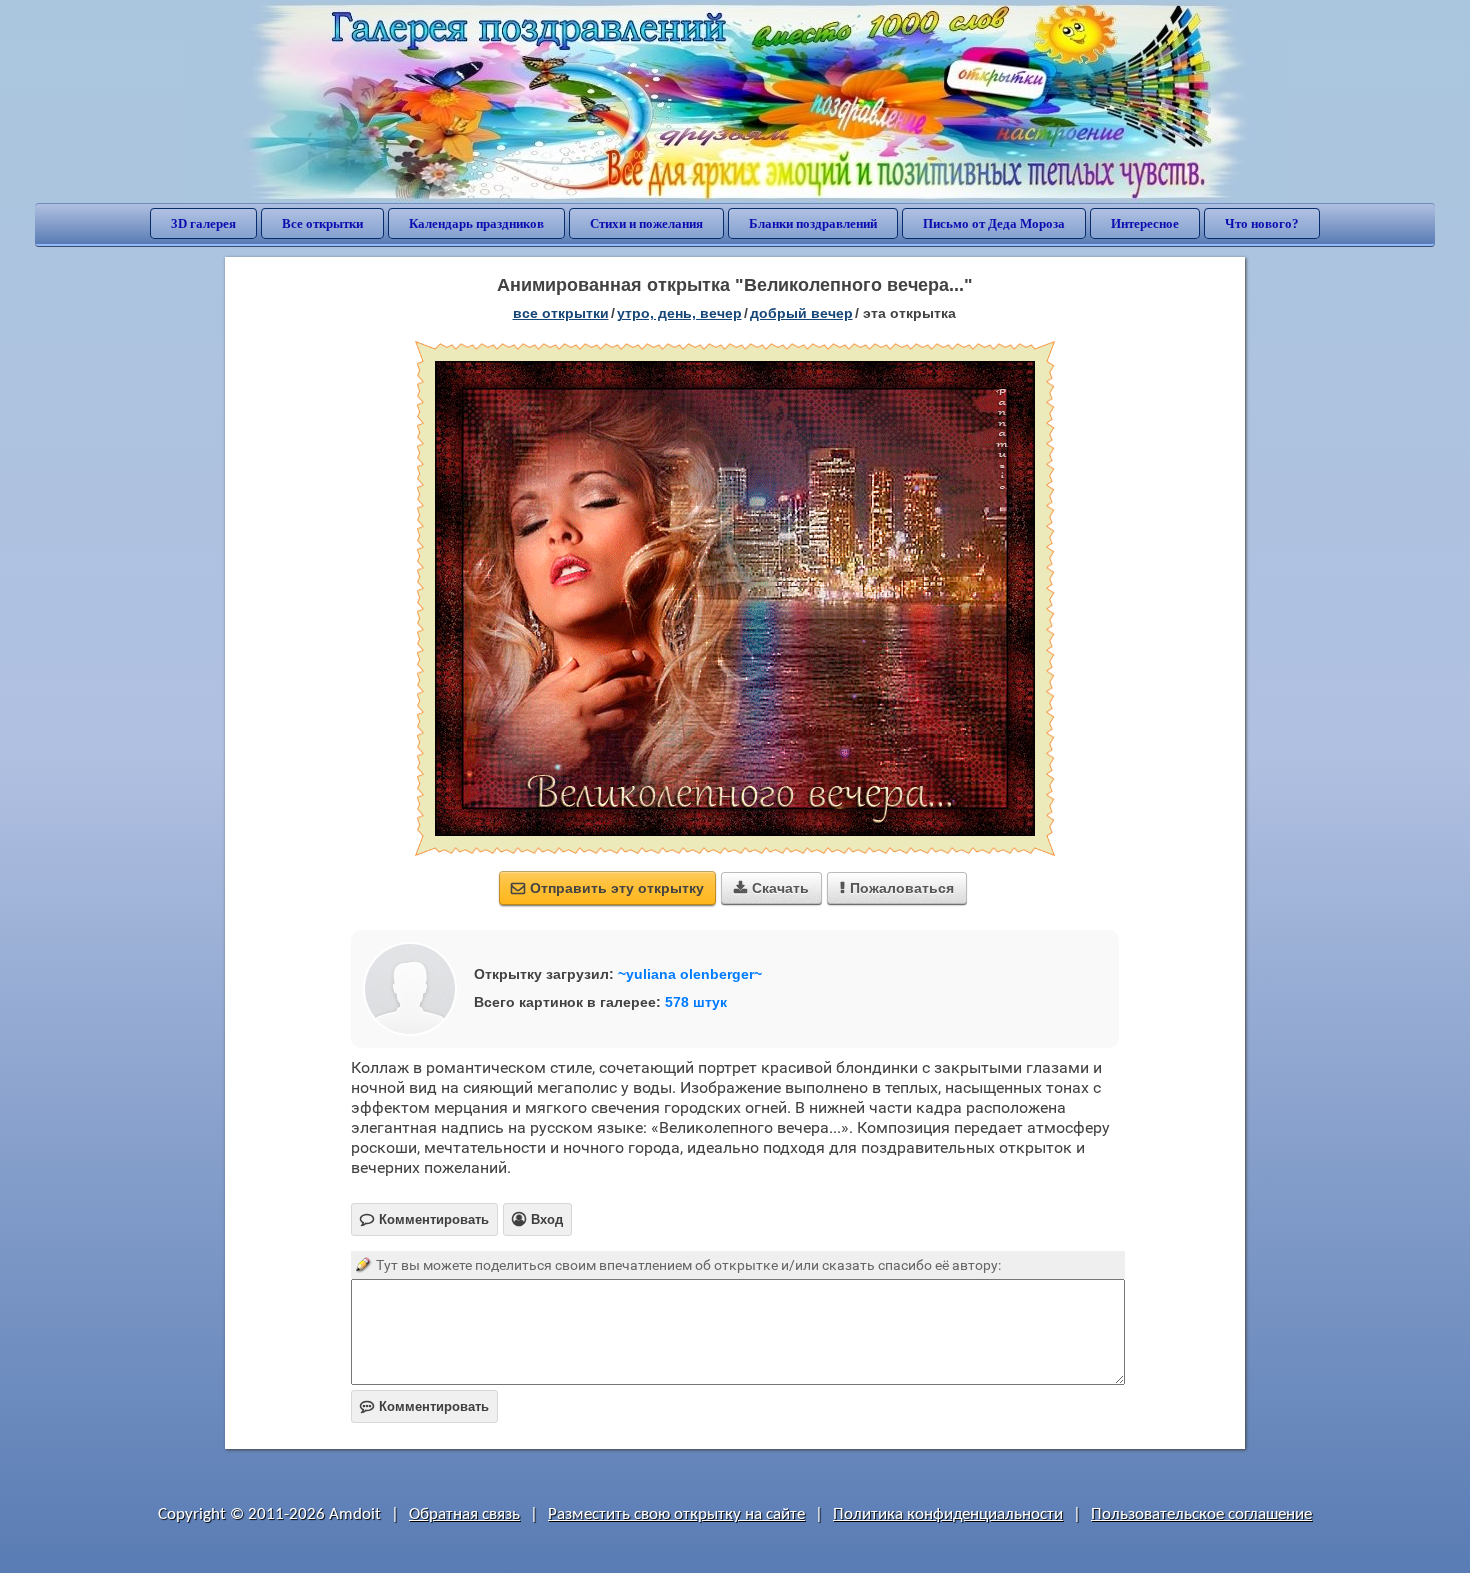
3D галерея (203, 223)
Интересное (1145, 223)
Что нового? (1262, 223)
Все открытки (322, 223)
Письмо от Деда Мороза (994, 223)
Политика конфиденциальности (948, 1514)
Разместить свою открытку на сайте (676, 1514)
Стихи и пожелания (646, 223)
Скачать (771, 888)
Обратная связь (464, 1514)
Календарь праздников (476, 223)
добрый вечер (801, 313)
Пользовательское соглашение (1201, 1514)
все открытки (561, 313)
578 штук (696, 1002)
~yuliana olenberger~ (690, 974)
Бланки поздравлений (813, 223)
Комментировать (424, 1406)
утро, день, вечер (679, 313)
